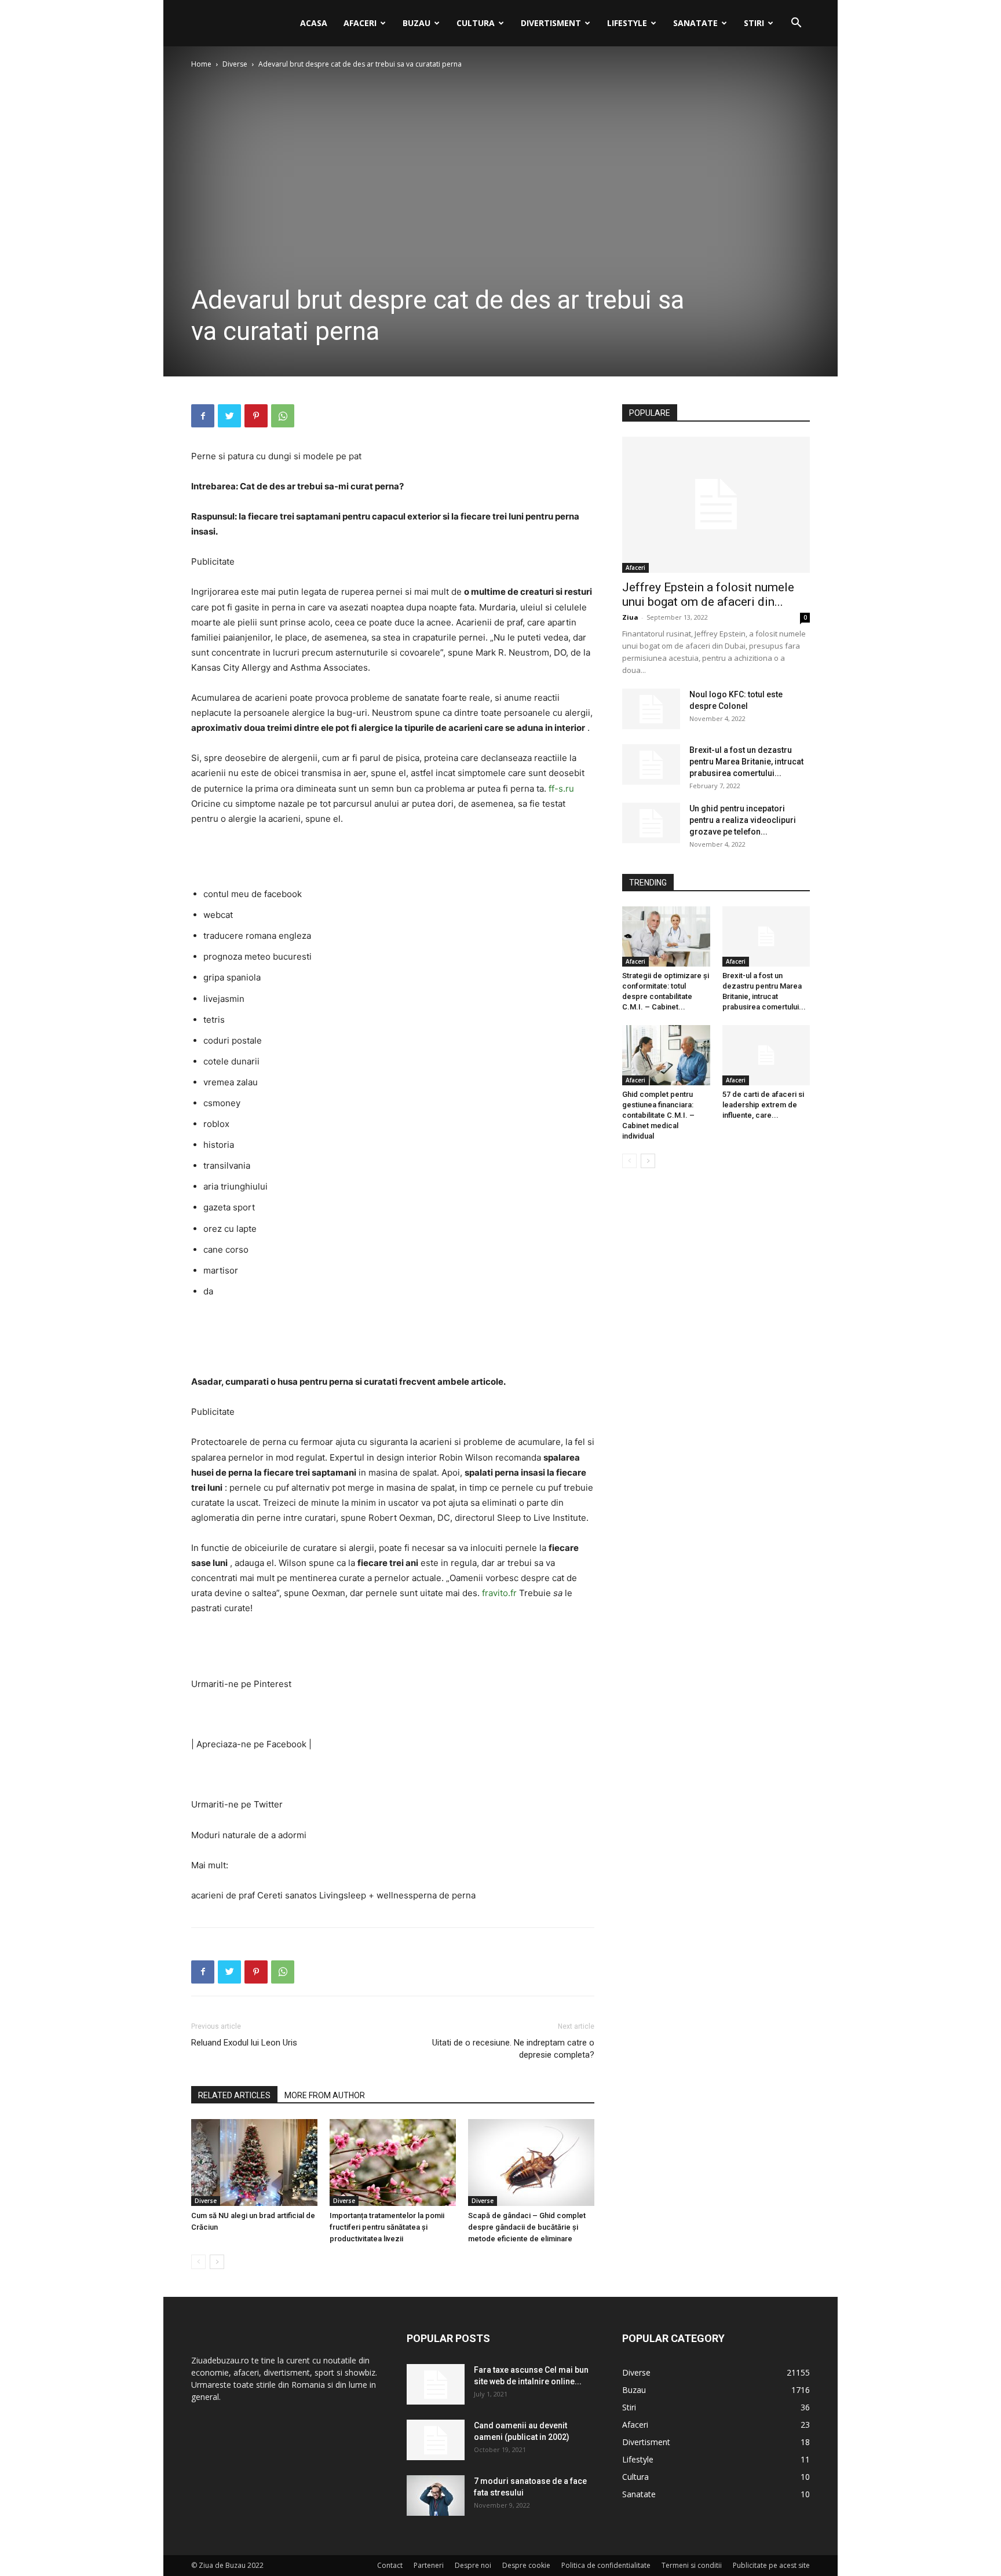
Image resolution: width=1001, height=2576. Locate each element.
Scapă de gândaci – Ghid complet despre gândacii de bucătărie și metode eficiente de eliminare (527, 2227)
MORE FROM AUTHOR (325, 2095)
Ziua (630, 617)
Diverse (235, 64)
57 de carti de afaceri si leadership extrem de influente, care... (763, 1105)
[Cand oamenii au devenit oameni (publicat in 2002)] (436, 2440)
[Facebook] (203, 416)
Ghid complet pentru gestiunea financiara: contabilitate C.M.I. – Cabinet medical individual (658, 1115)
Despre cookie (526, 2565)
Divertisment (551, 23)
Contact (390, 2565)
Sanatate (695, 23)
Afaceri (360, 23)
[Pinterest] (256, 416)
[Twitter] (229, 416)
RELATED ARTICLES (234, 2095)
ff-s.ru (561, 788)
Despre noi (473, 2565)
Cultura (476, 23)
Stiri (754, 23)
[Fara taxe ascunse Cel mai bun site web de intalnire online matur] (436, 2384)
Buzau (417, 23)
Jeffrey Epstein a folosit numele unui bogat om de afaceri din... (708, 594)
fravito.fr (499, 1593)
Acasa (314, 23)
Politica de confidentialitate (606, 2565)
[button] (796, 24)
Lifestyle (627, 23)
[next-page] (217, 2262)
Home (201, 64)
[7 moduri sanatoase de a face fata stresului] (436, 2495)
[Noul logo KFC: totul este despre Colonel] (651, 709)
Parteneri (429, 2565)
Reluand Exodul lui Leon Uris (244, 2043)
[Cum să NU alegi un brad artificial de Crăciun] (254, 2162)
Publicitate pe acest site (771, 2565)
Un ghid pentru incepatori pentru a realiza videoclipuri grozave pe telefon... (743, 820)
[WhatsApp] (283, 416)
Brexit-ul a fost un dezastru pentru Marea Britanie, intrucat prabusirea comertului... (746, 762)
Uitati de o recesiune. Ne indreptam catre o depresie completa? (513, 2049)
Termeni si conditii (692, 2565)
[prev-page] (198, 2262)
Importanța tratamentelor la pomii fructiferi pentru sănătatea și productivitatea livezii (387, 2227)
